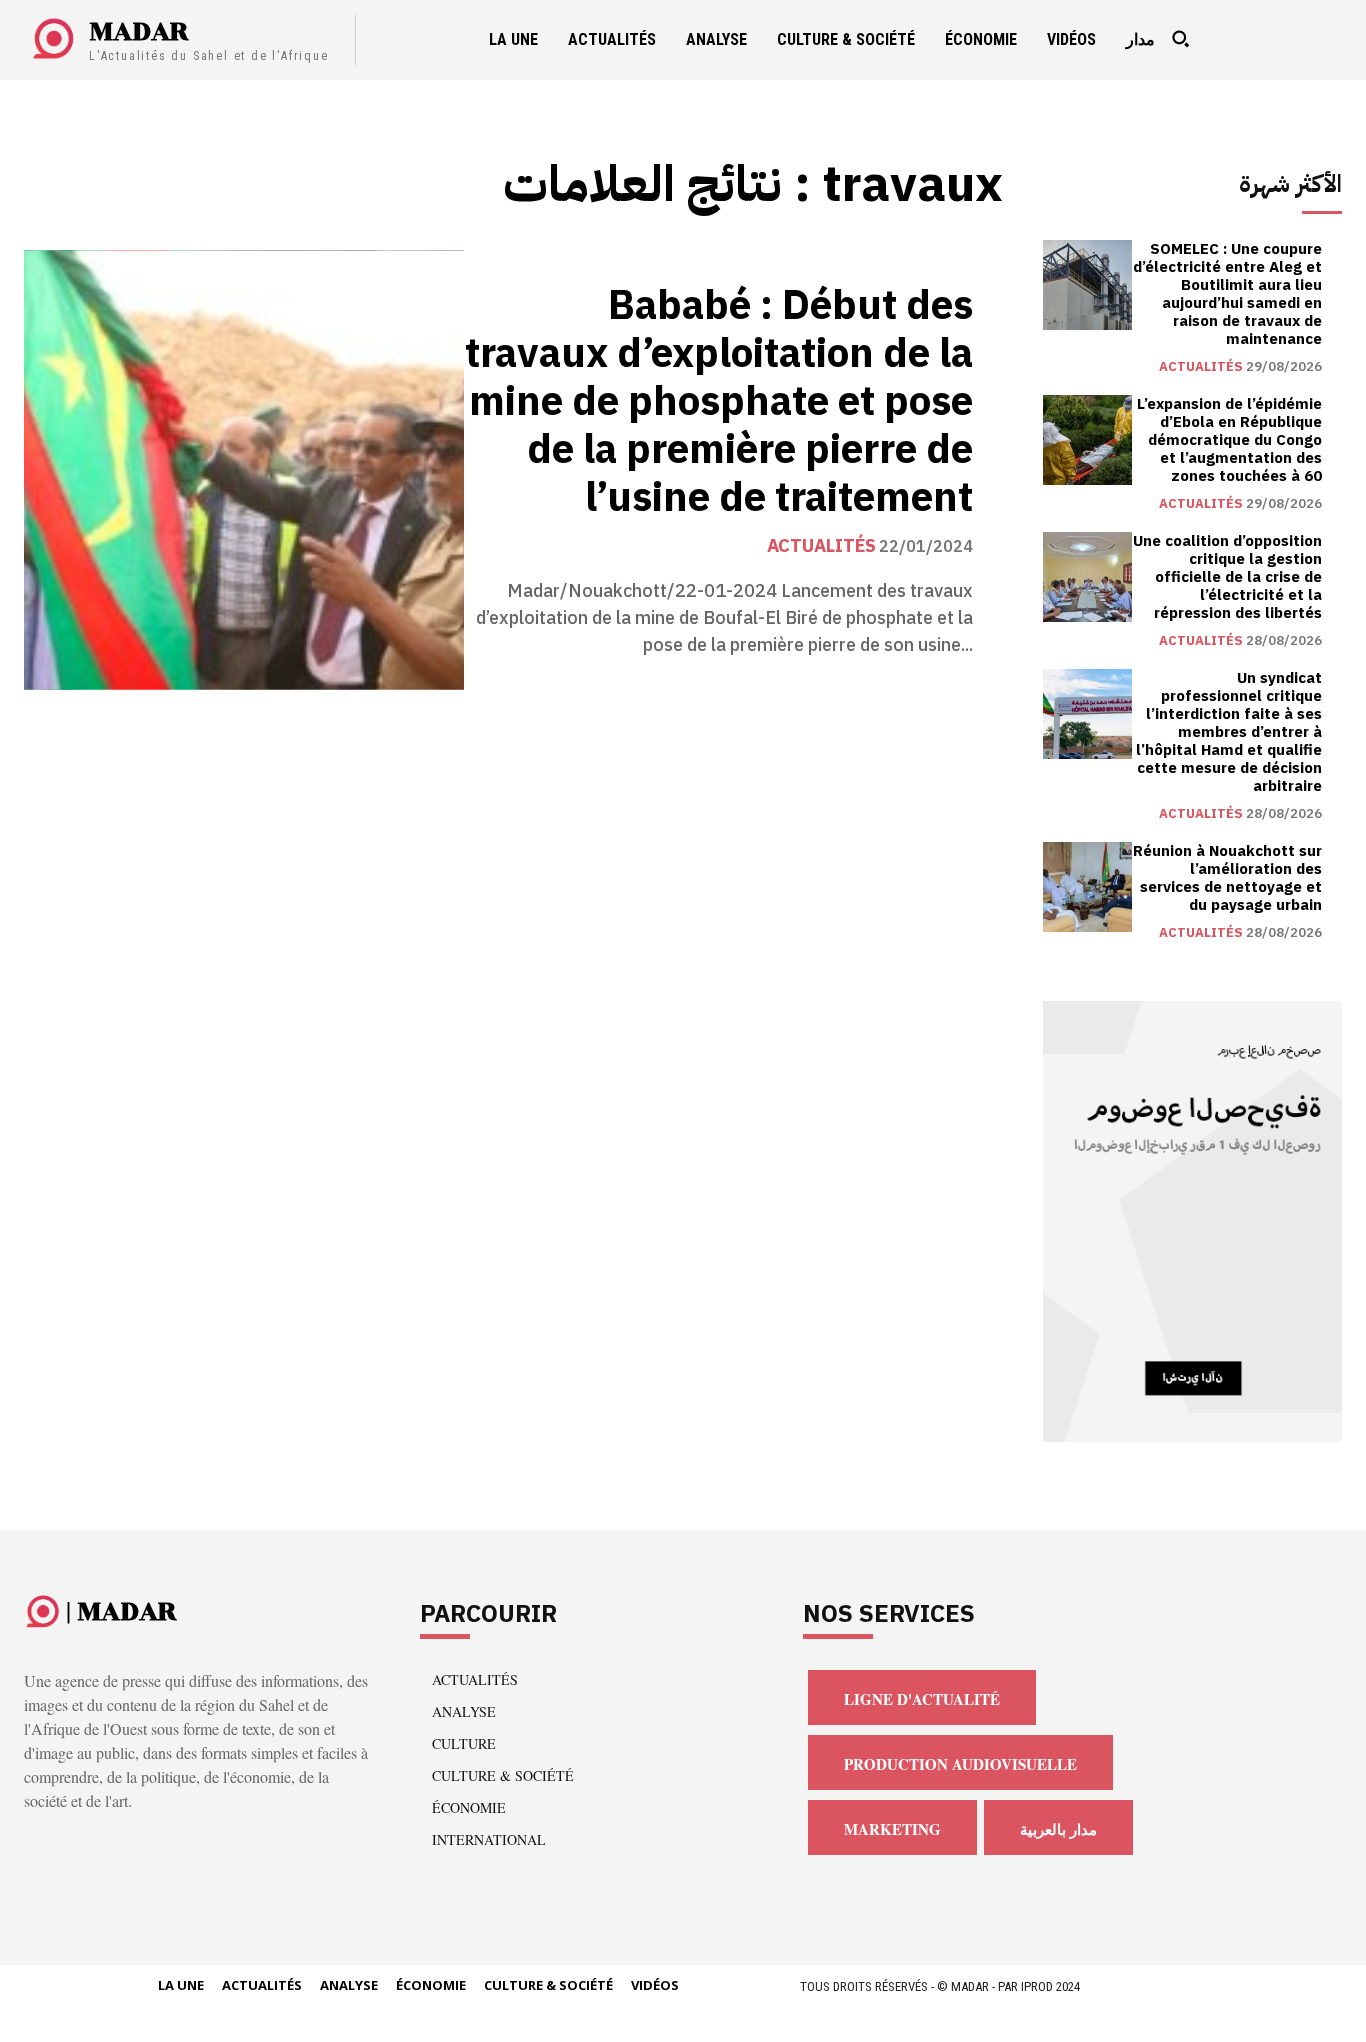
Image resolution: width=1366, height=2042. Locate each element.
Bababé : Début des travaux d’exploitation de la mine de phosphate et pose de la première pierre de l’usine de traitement (719, 402)
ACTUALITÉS (821, 546)
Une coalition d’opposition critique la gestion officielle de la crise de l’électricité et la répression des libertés (1227, 577)
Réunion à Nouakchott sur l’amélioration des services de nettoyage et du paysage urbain (1227, 878)
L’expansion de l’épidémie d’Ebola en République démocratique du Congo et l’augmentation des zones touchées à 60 (1229, 440)
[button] (1180, 39)
